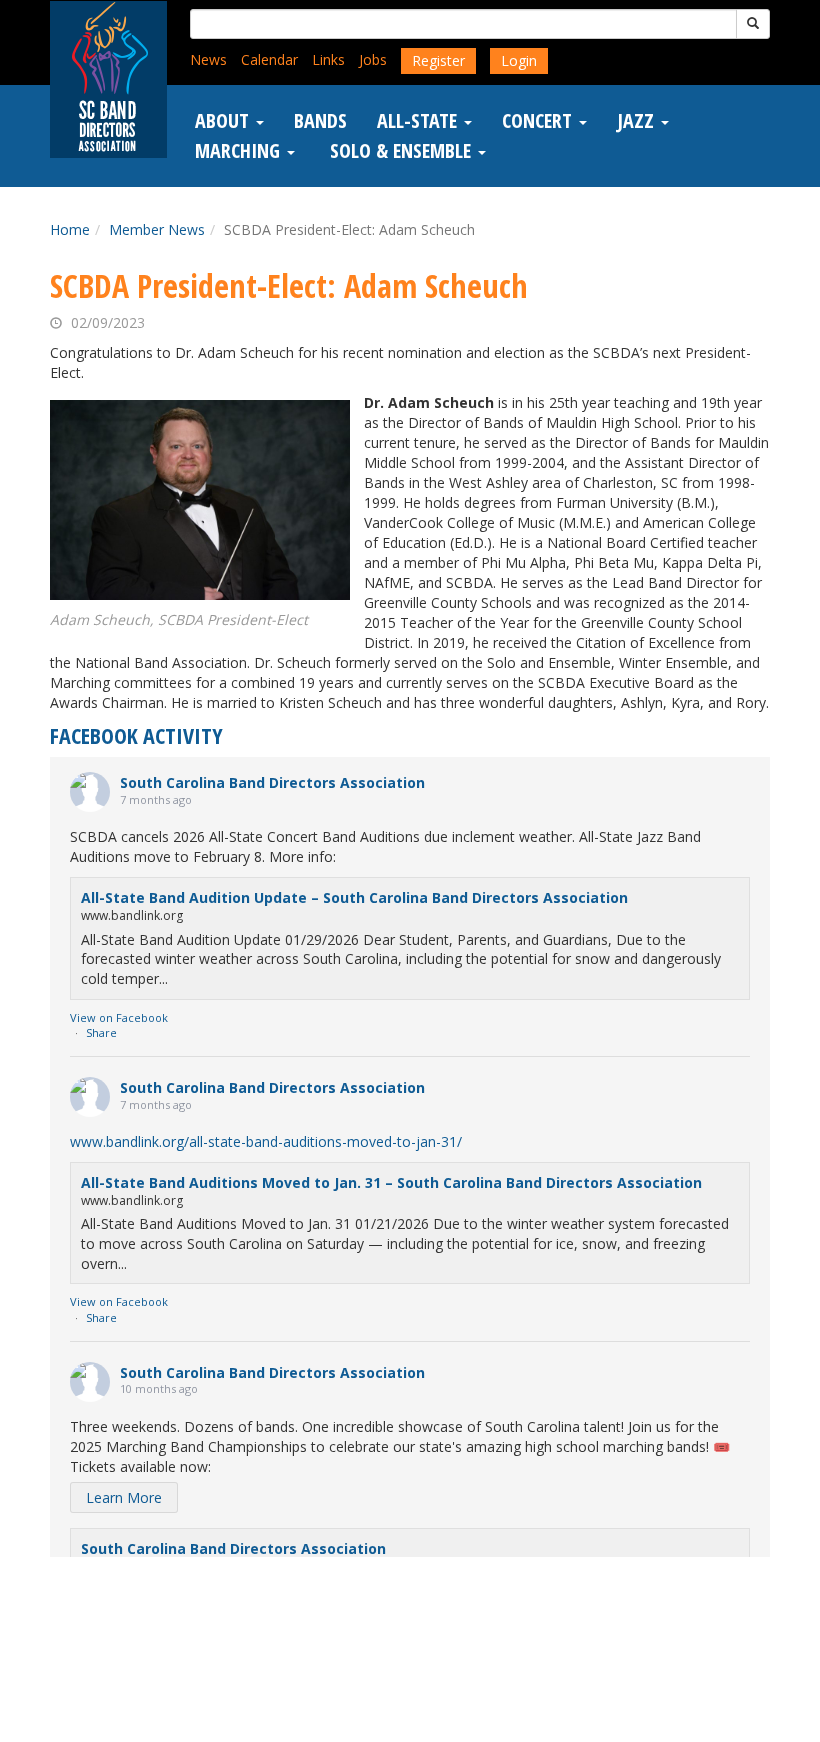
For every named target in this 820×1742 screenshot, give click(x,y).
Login (519, 60)
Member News (157, 229)
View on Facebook (119, 1017)
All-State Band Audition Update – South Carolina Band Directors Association (354, 897)
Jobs (373, 59)
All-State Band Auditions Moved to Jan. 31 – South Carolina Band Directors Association (391, 1182)
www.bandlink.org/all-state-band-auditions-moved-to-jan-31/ (266, 1141)
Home (70, 229)
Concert (539, 121)
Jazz (638, 121)
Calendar (269, 59)
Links (328, 59)
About (224, 121)
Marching (240, 151)
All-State (419, 121)
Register (438, 60)
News (208, 59)
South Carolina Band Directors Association (272, 782)
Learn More (124, 1497)
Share (101, 1032)
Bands (320, 121)
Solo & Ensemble (400, 151)
